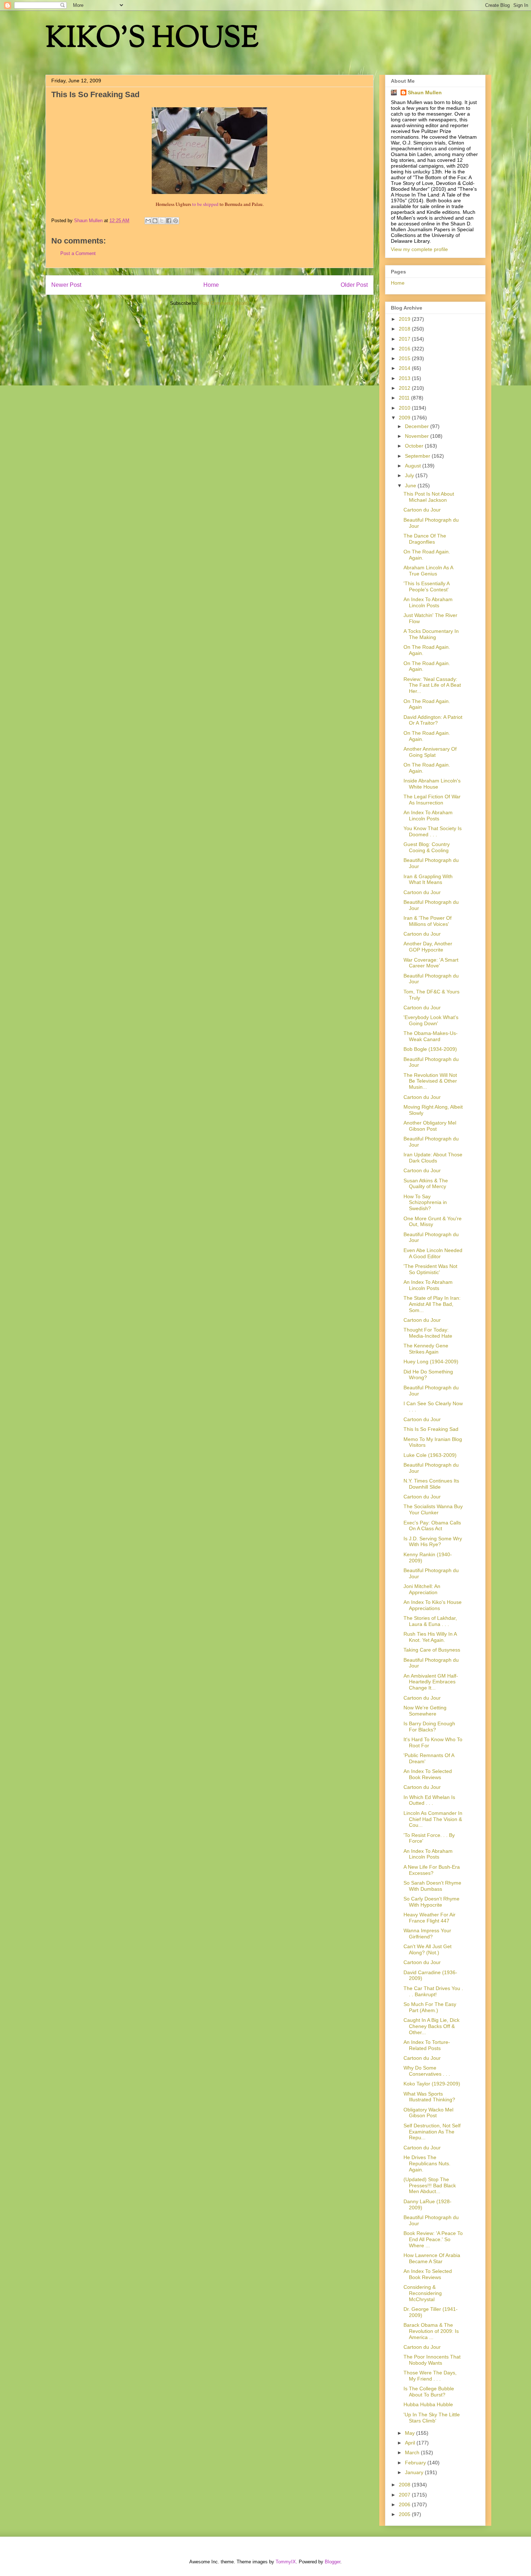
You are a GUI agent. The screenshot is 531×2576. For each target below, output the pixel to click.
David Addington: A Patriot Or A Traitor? (433, 720)
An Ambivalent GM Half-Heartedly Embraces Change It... (431, 1682)
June (411, 486)
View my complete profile (419, 249)
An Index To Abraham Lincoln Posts (428, 602)
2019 (405, 319)
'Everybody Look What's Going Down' (431, 1020)
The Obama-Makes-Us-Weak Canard (431, 1036)
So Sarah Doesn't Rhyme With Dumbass (432, 1886)
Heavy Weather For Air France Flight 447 (429, 1918)
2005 (405, 2514)
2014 (405, 368)
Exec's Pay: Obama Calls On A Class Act (432, 1526)
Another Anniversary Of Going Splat (430, 752)
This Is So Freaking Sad (431, 1429)
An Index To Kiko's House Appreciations (433, 1605)
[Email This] (148, 221)
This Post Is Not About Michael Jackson (429, 497)
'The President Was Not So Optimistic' (430, 1269)
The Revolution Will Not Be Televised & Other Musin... (430, 1081)
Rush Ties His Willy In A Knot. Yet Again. (430, 1637)
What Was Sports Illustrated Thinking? (429, 2097)
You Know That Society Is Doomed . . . (433, 831)
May (411, 2433)
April (411, 2443)
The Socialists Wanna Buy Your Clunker (433, 1509)
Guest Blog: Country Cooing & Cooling (427, 847)
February (416, 2463)
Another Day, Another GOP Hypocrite (428, 947)
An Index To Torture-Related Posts (427, 2045)
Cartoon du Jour (422, 510)
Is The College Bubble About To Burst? (429, 2392)
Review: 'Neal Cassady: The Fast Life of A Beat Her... (432, 685)
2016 (405, 349)
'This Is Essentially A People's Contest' (426, 586)
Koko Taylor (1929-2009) (432, 2084)
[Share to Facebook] (169, 221)
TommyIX (286, 2562)
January (415, 2472)
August (414, 466)
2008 (405, 2485)
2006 (405, 2504)
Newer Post (66, 285)
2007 (405, 2495)
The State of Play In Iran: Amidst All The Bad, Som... (432, 1304)
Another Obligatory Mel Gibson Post (430, 1126)
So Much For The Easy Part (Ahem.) (430, 2007)
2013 (405, 378)
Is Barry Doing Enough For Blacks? (429, 1727)
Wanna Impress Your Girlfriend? (427, 1934)
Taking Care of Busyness (432, 1650)
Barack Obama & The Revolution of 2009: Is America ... (431, 2331)
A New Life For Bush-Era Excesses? (432, 1870)
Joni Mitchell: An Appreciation (422, 1589)
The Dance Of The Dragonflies (425, 539)
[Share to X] (162, 221)
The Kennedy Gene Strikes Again (426, 1349)
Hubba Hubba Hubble (428, 2404)
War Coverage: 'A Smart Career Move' (431, 963)
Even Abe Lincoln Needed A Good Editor (433, 1253)
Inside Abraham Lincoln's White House (432, 784)
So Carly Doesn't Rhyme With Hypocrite (431, 1902)
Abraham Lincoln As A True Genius (428, 571)
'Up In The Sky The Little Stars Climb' (432, 2418)
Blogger (333, 2562)
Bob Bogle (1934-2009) (430, 1049)
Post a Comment (78, 253)
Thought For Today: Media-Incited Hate (428, 1333)
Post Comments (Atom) (224, 303)
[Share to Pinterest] (176, 221)
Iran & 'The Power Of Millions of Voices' (428, 921)
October (415, 446)
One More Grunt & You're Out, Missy (433, 1222)
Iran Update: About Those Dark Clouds (433, 1158)
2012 (405, 388)
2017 (405, 339)
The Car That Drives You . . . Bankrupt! (433, 1991)
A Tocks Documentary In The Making (431, 634)
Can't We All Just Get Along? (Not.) (428, 1949)
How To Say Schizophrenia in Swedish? (425, 1203)
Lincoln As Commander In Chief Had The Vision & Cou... (433, 1819)
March (413, 2452)
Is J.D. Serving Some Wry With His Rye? (433, 1542)
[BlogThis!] (155, 221)
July (410, 475)
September (418, 456)
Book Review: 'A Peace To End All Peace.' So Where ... (433, 2239)
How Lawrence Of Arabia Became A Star (432, 2258)
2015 (405, 358)
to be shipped (205, 204)
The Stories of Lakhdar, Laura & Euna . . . (430, 1621)
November (418, 436)
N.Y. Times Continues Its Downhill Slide (431, 1484)
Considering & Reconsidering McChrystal (423, 2293)
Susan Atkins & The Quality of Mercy (426, 1184)
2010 (405, 408)
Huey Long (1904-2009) (431, 1362)
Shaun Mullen (425, 92)
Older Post (354, 285)
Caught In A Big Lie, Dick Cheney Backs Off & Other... (431, 2026)
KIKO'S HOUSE (152, 40)
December (418, 426)
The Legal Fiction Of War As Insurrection (432, 800)
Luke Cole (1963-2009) (430, 1455)
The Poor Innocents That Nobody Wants (432, 2360)
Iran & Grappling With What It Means (428, 879)
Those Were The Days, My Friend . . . (430, 2376)
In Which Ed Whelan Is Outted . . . (429, 1800)
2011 (405, 398)
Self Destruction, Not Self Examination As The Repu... (432, 2132)
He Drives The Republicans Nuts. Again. (427, 2163)
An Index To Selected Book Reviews (428, 1774)
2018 (405, 329)
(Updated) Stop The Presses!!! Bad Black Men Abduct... (430, 2185)
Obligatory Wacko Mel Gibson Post (428, 2113)
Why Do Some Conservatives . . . (427, 2071)
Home (211, 285)
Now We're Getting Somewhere (425, 1711)
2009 (405, 418)
